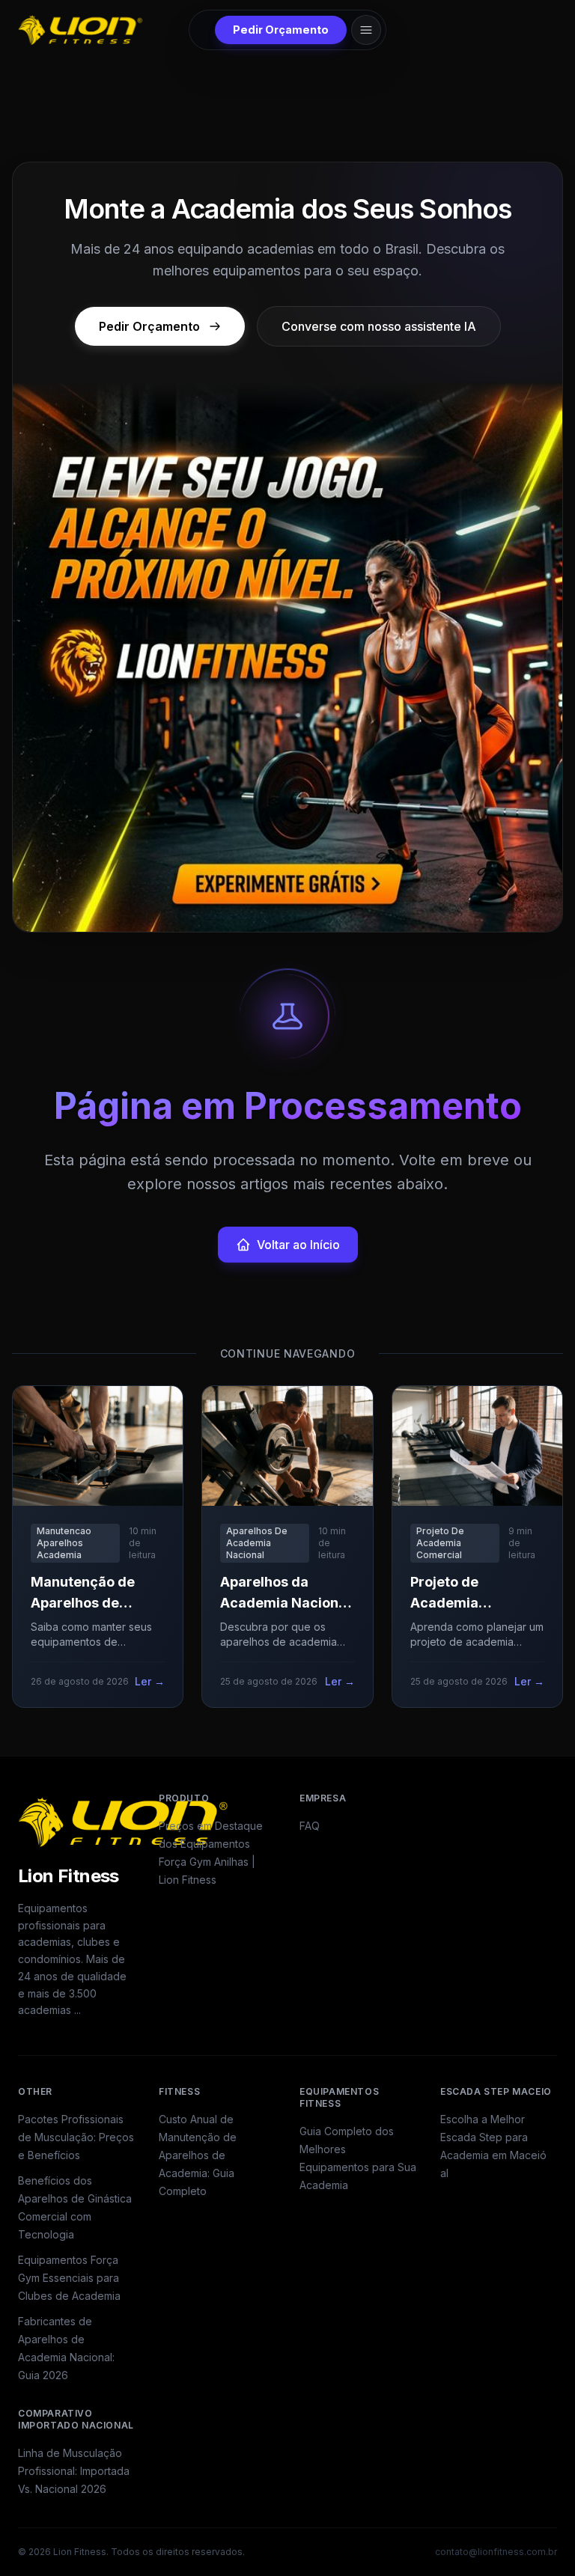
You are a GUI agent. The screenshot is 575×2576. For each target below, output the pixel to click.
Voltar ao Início (298, 1245)
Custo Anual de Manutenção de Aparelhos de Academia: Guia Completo (198, 2155)
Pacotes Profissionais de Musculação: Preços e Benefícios (76, 2137)
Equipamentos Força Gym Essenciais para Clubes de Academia (69, 2278)
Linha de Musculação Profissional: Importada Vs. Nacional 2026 (74, 2471)
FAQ (310, 1826)
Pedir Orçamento (281, 30)
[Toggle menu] (366, 30)
